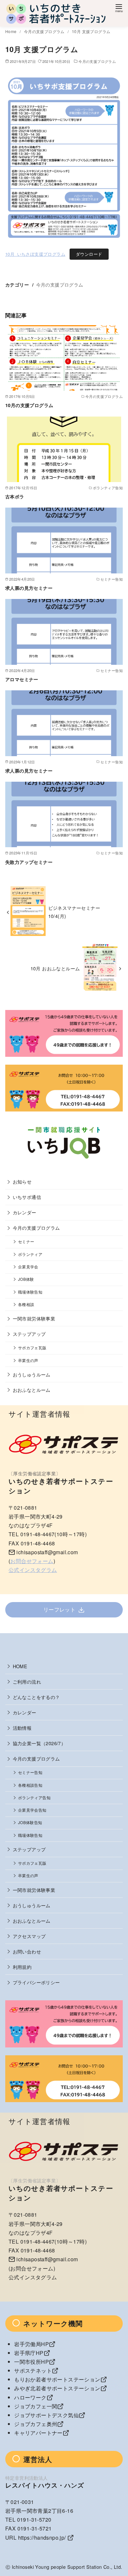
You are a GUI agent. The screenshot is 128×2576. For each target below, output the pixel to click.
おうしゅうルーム (32, 1374)
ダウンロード (89, 254)
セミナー (26, 1241)
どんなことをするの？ (36, 1697)
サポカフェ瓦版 (32, 1348)
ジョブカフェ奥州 (36, 2424)
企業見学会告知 (32, 1810)
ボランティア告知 (34, 1798)
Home (11, 31)
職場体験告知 (30, 1292)
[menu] (119, 8)
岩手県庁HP (29, 2353)
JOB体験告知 (30, 1822)
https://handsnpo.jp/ (42, 2538)
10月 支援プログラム (91, 31)
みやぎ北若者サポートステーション (57, 2388)
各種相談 (26, 1304)
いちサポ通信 (27, 1197)
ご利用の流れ (27, 1681)
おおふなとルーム (32, 1390)
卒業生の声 (28, 1360)
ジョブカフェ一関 (36, 2406)
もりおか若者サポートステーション (57, 2379)
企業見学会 (28, 1267)
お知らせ (22, 1181)
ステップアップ (29, 1334)
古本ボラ (15, 496)
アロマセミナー (22, 679)
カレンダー (25, 1212)
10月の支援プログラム (29, 405)
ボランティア (30, 1254)
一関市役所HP (32, 2362)
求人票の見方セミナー (29, 588)
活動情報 (22, 1728)
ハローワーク (30, 2397)
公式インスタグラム (33, 1570)
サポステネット (33, 2371)
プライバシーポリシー (36, 1982)
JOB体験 (26, 1279)
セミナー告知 (30, 1772)
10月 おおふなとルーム (55, 968)
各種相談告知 (30, 1785)
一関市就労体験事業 (34, 1318)
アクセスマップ (29, 1936)
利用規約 (22, 1967)
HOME (20, 1666)
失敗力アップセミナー (29, 862)
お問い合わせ (27, 1951)
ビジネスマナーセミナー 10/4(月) (77, 912)
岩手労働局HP (32, 2344)
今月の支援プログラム (45, 31)
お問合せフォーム (32, 1561)
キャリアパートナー (38, 2433)
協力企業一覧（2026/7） (39, 1743)
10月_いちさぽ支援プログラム (35, 254)
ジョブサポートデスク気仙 (46, 2415)
